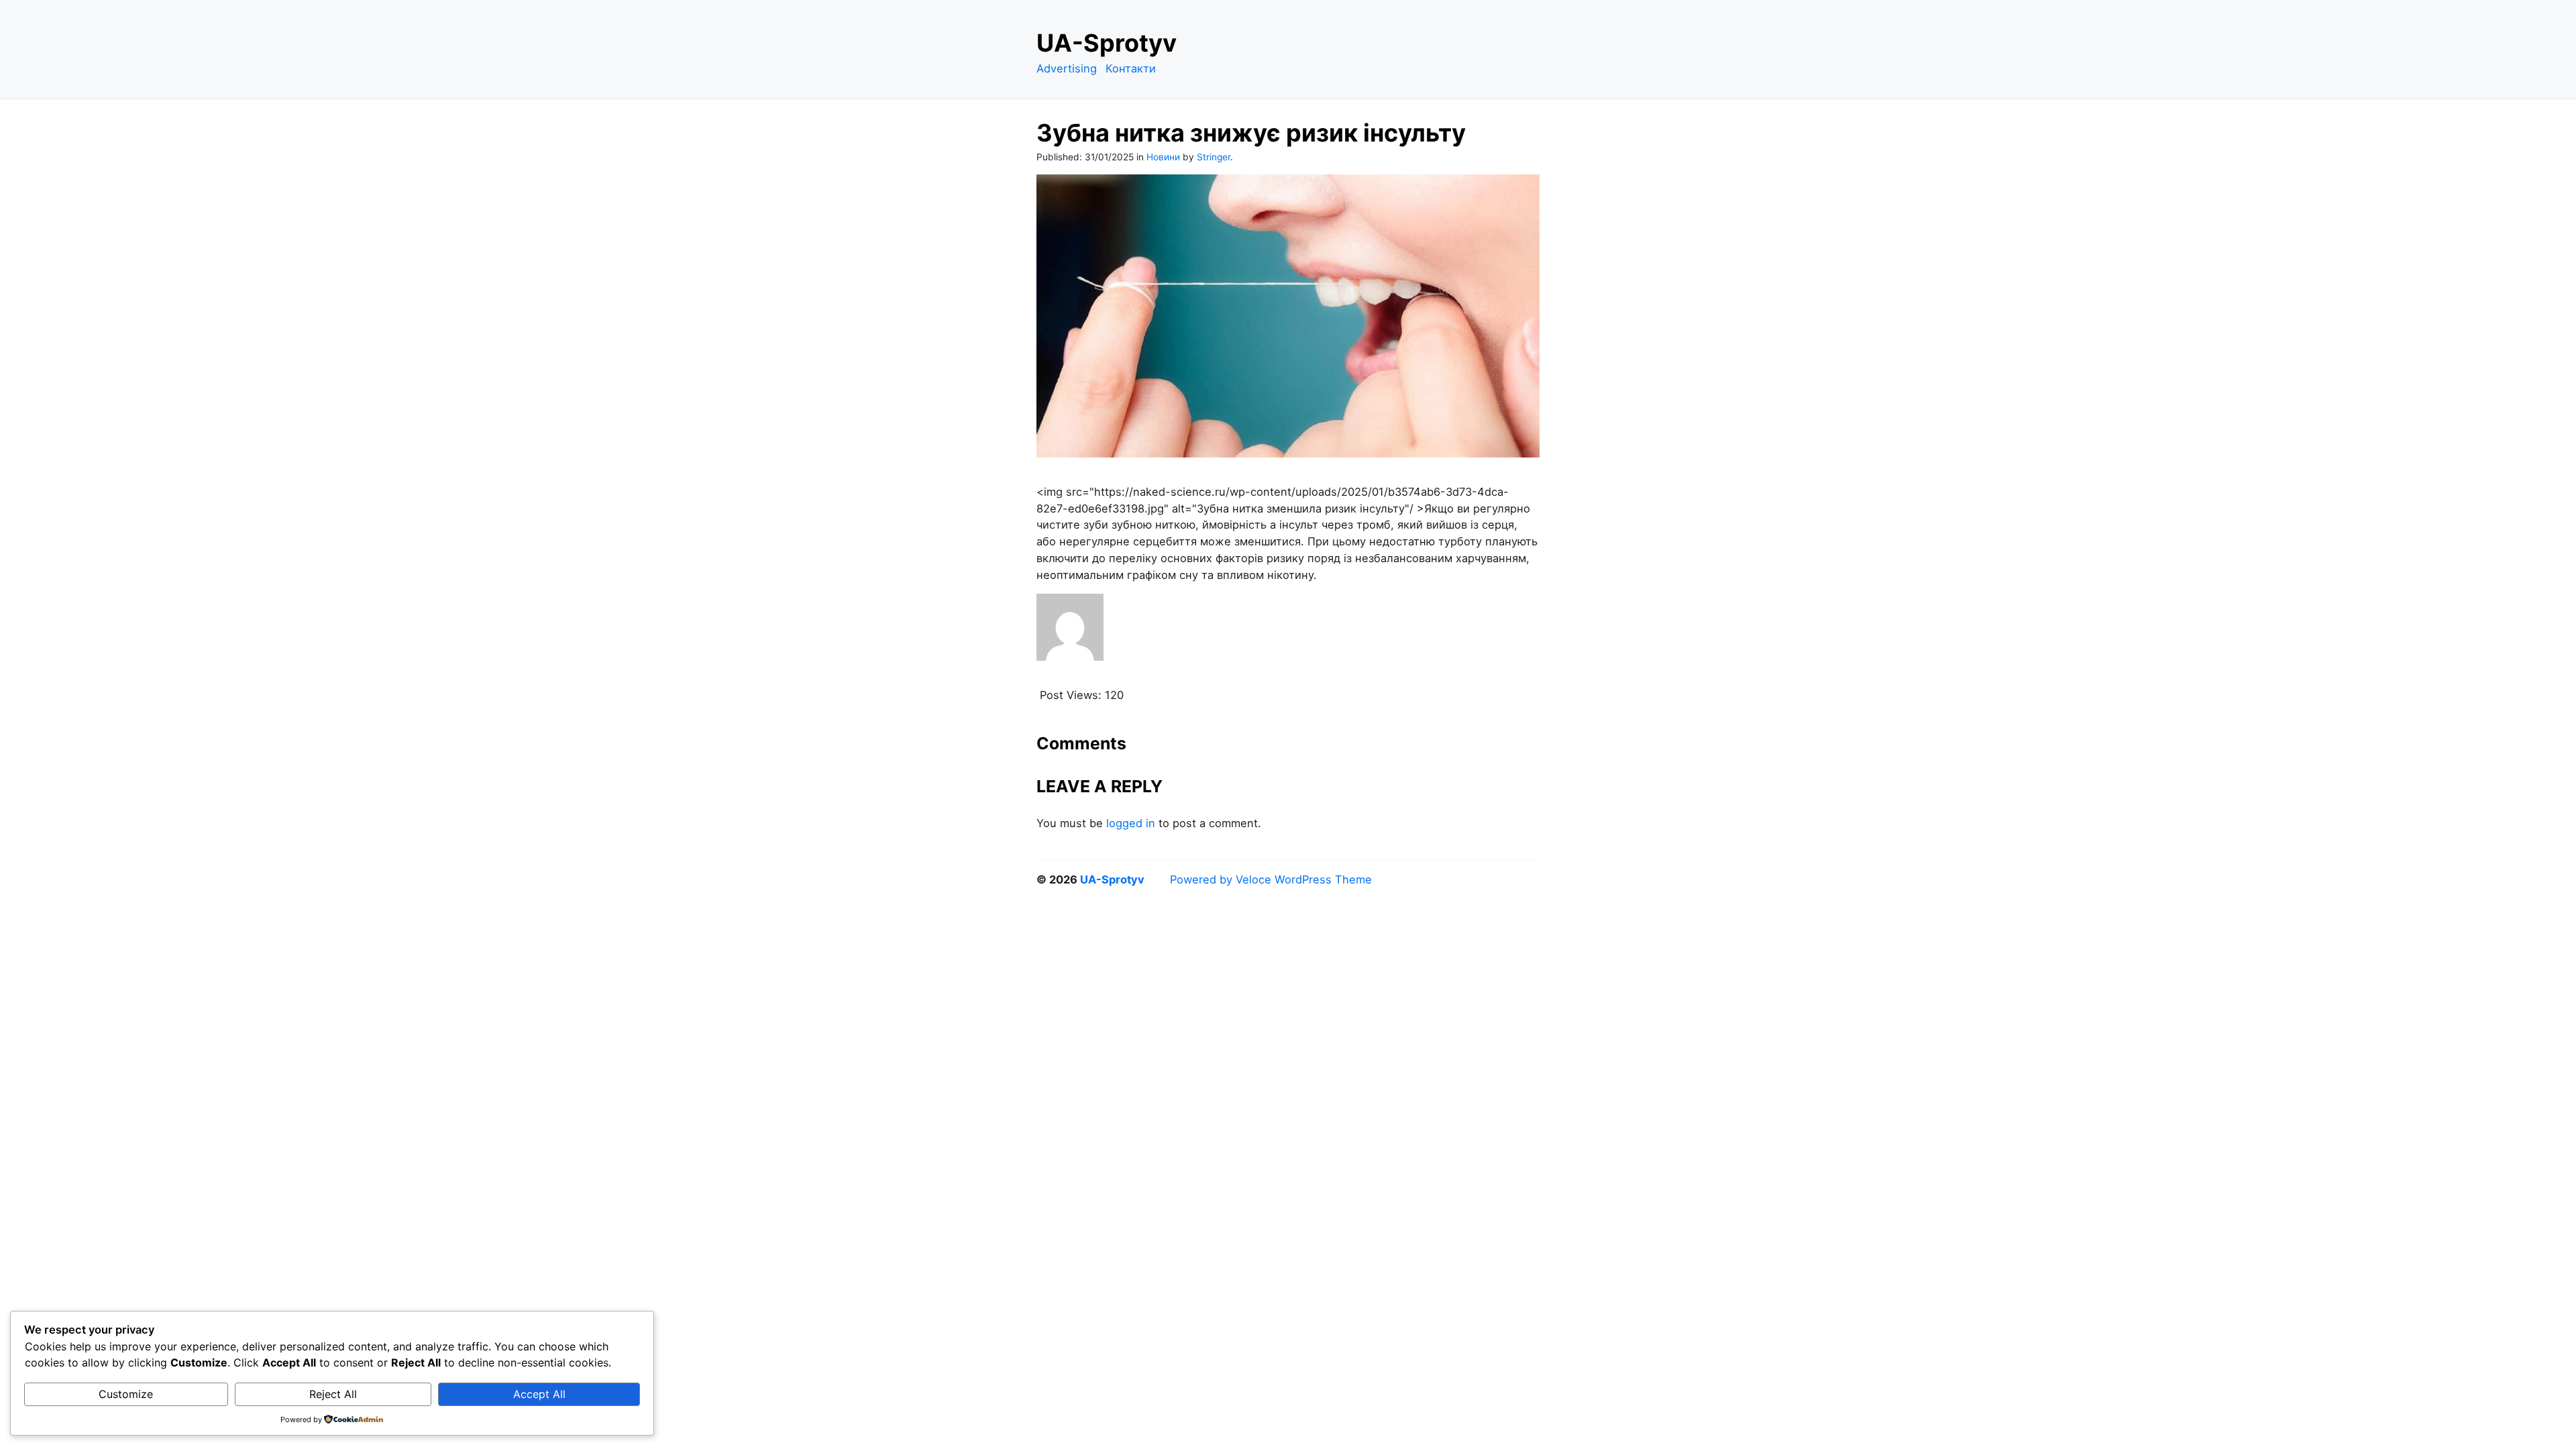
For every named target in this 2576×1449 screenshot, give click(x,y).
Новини (1163, 157)
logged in (1131, 823)
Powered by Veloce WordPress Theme (1271, 879)
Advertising (1067, 68)
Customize (126, 1394)
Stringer (1214, 157)
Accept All (539, 1394)
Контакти (1131, 68)
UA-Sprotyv (1107, 43)
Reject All (333, 1394)
